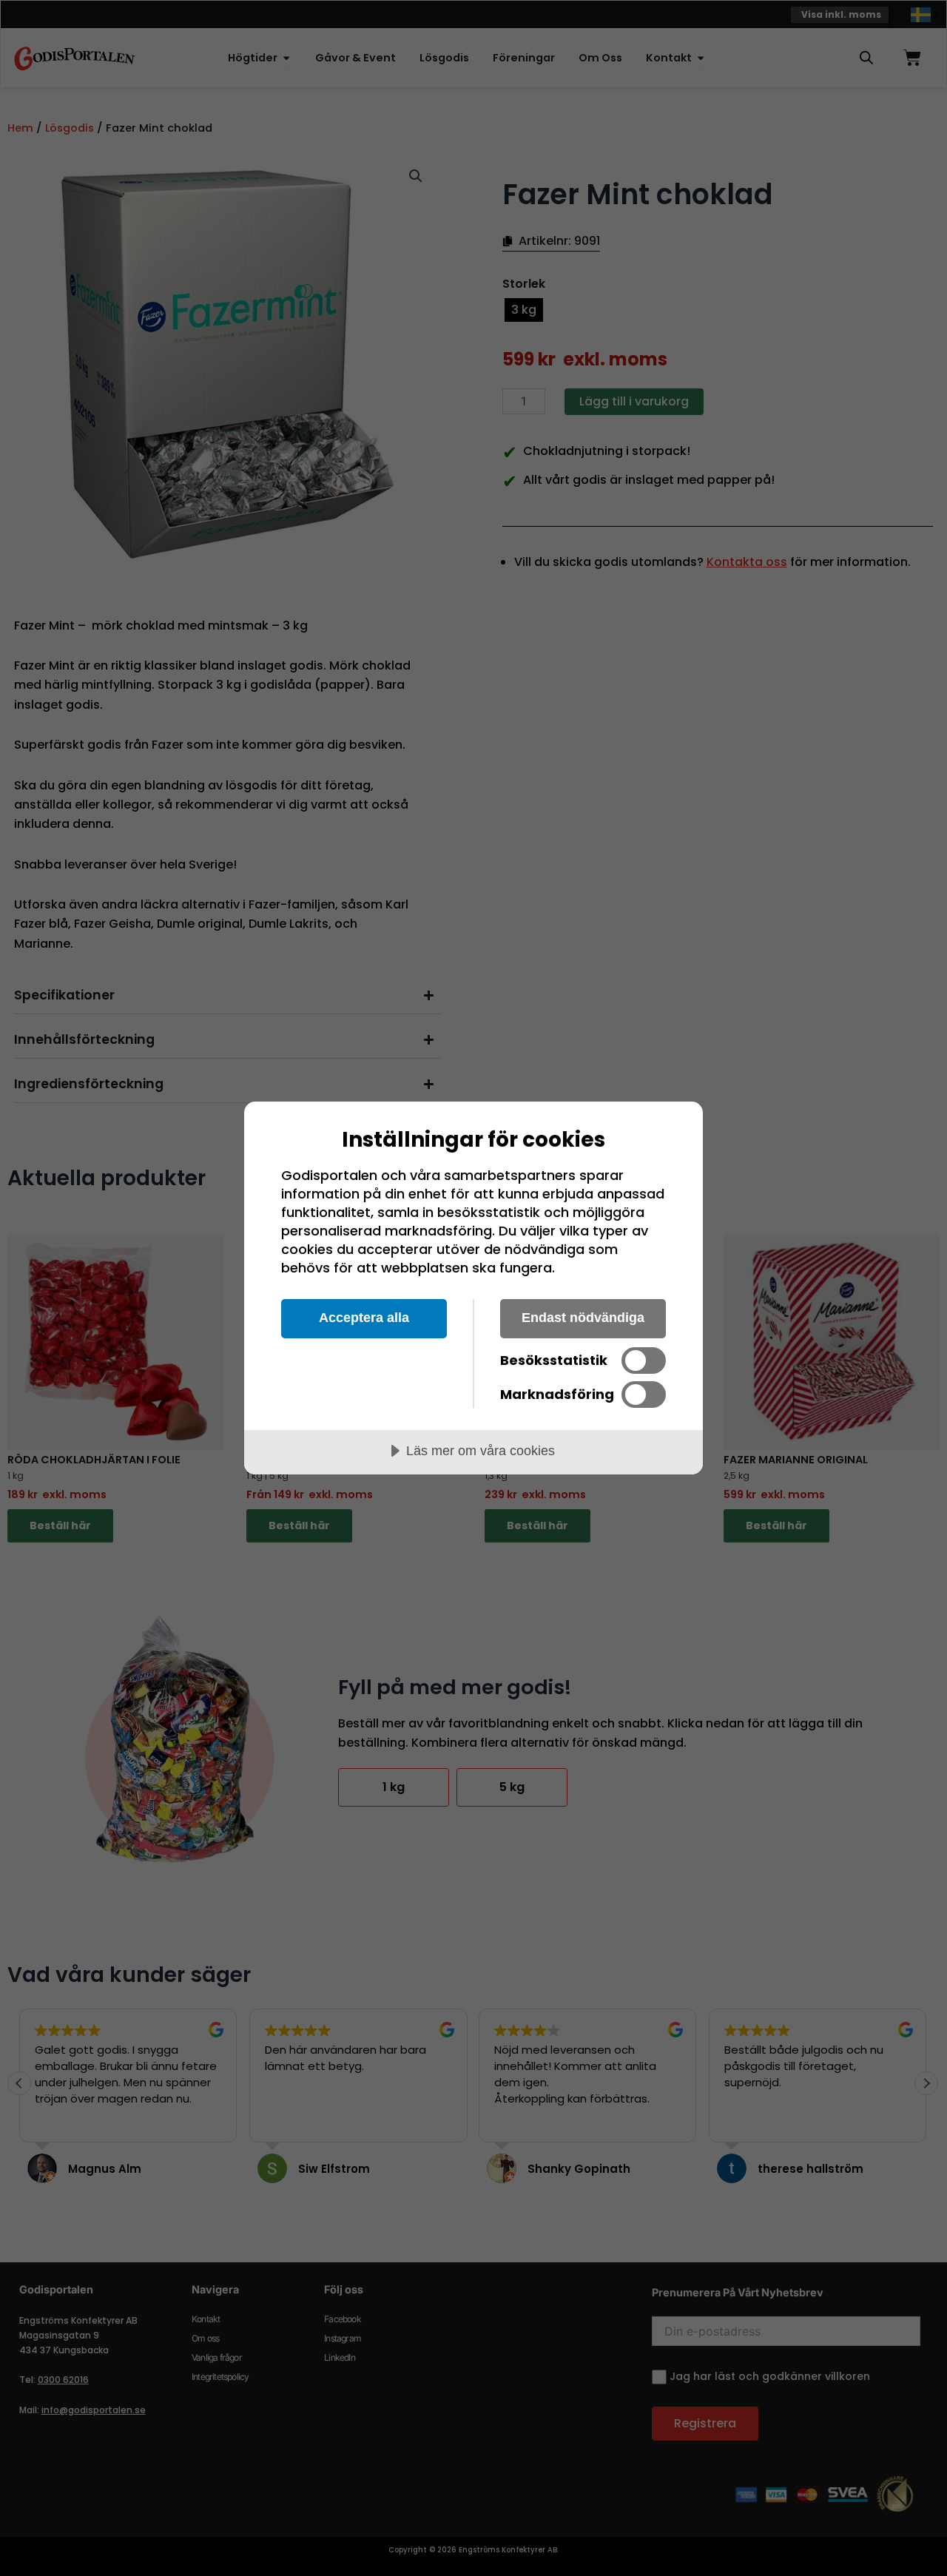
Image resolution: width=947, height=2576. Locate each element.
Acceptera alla (364, 1318)
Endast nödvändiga (583, 1318)
